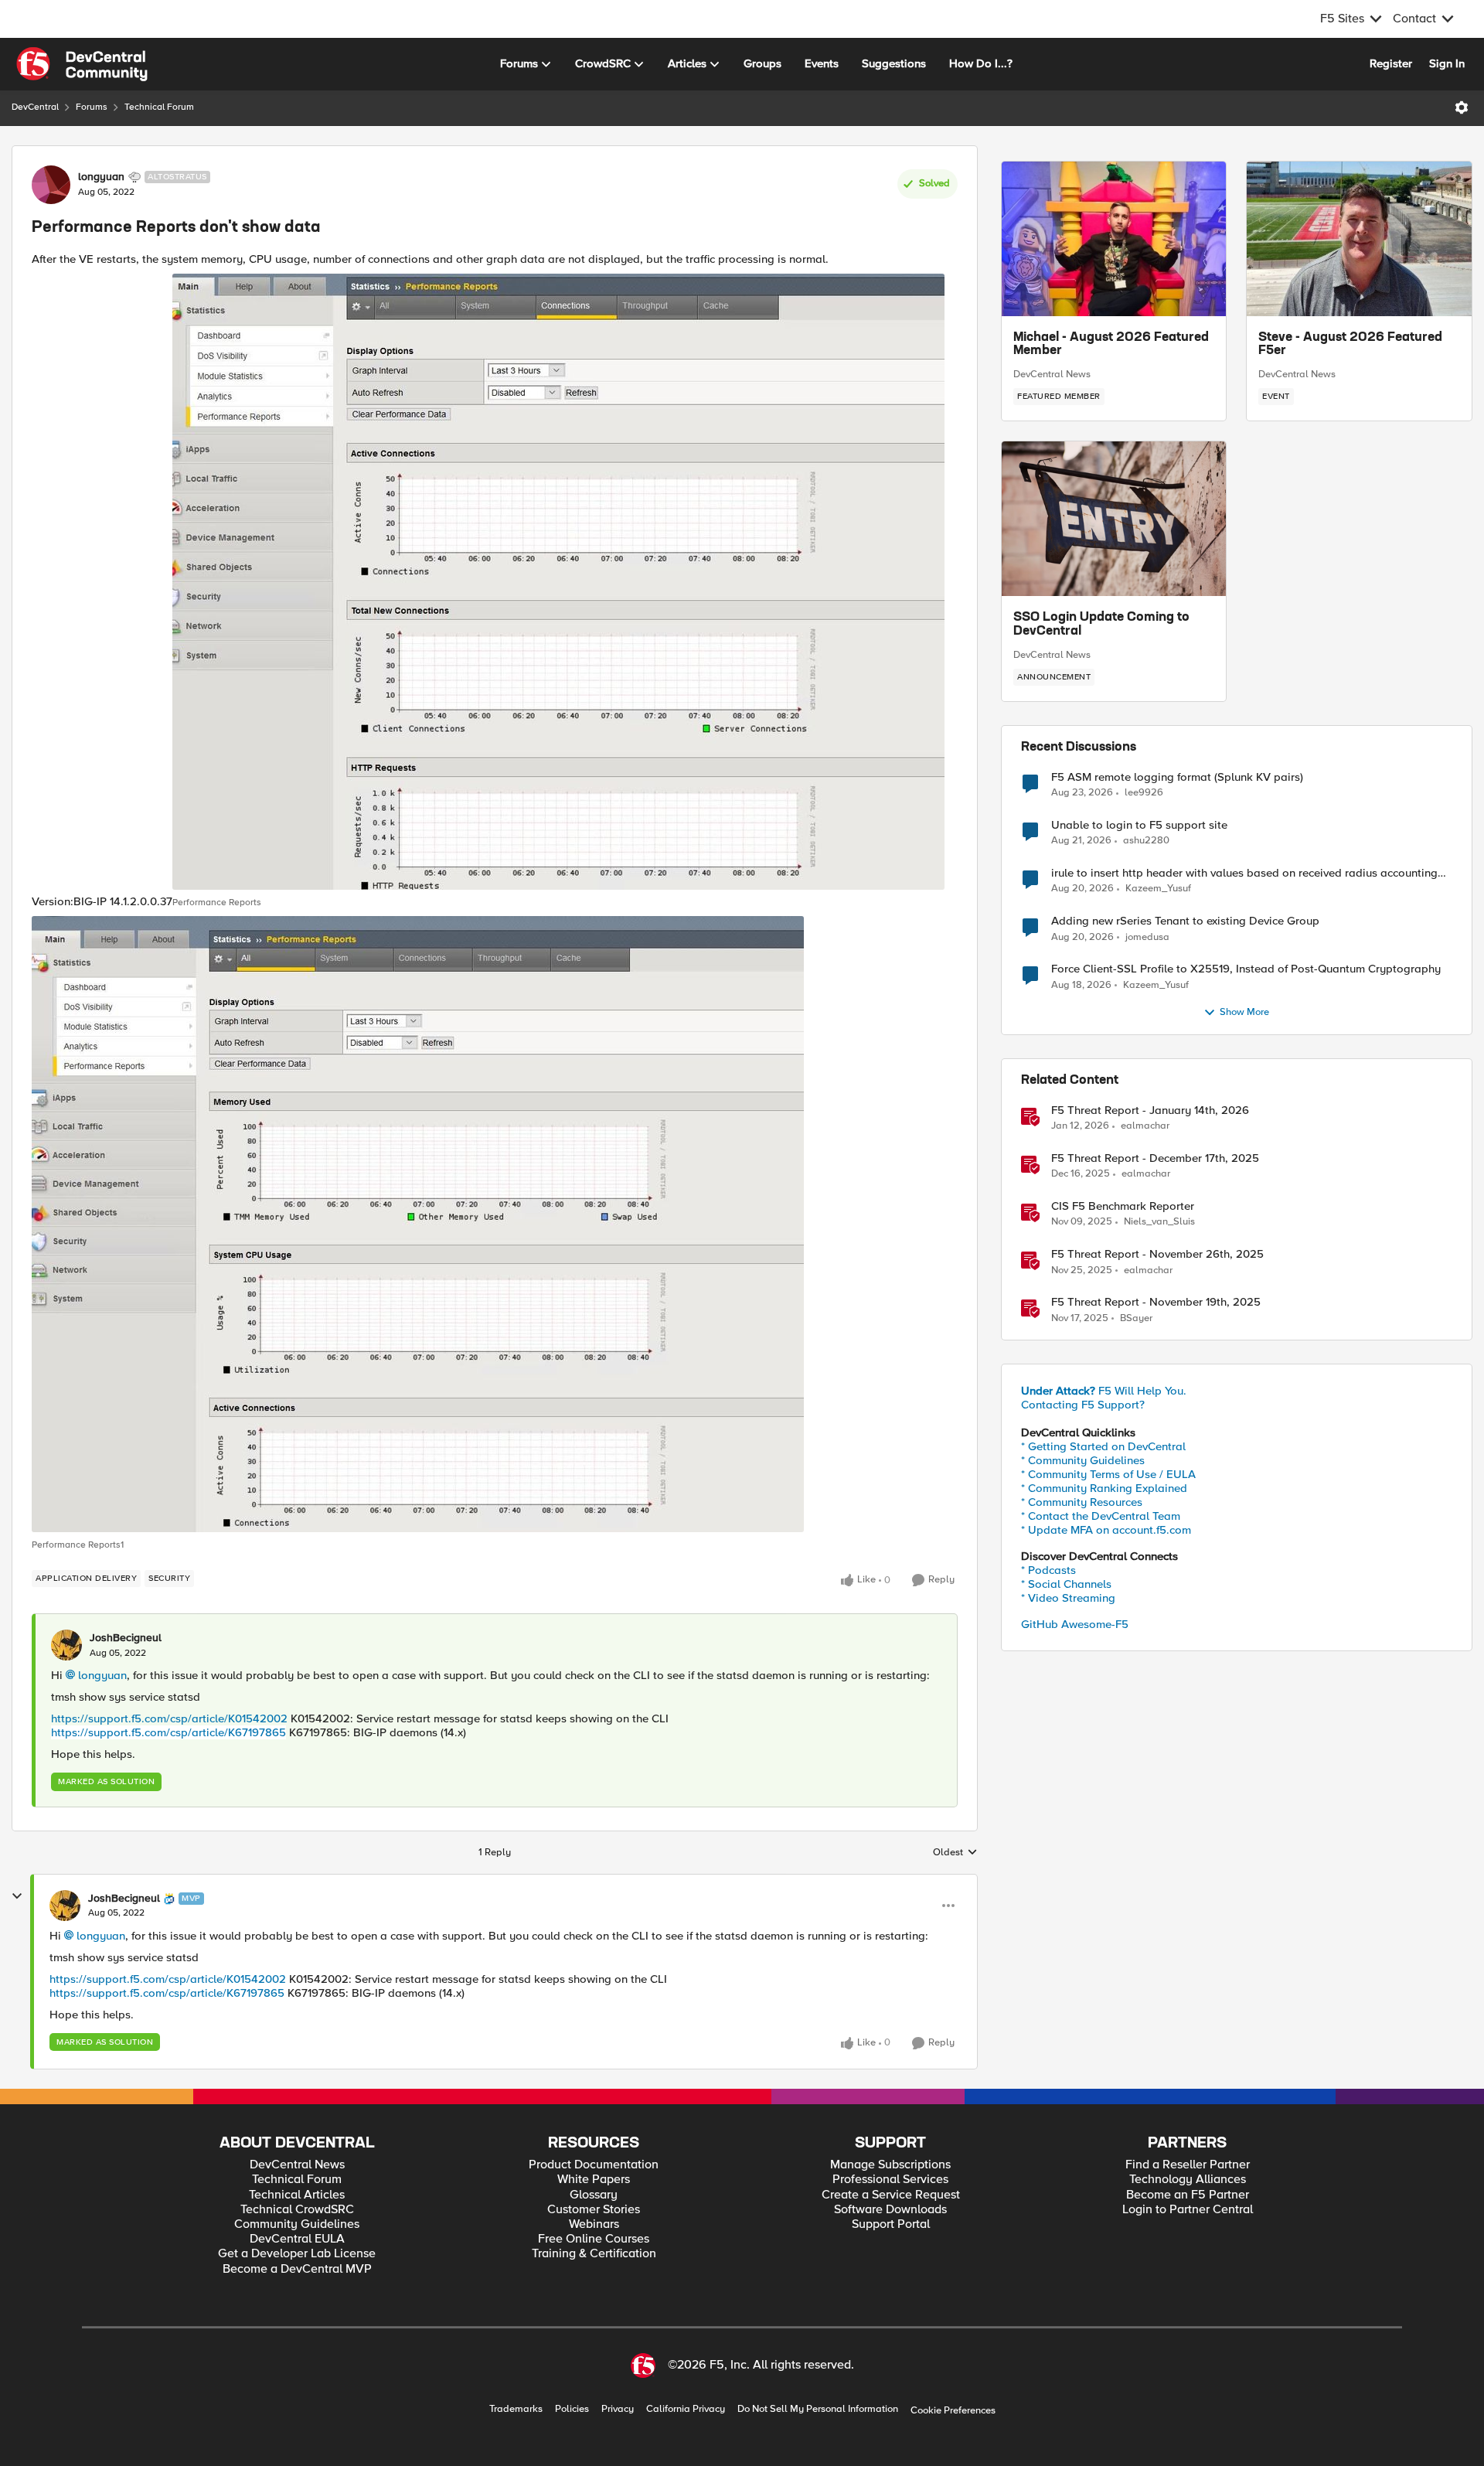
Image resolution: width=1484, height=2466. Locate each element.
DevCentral (35, 107)
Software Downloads (890, 2210)
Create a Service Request (891, 2195)
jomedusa (1147, 937)
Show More (1244, 1012)
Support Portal (891, 2224)
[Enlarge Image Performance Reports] (558, 582)
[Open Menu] (1462, 107)
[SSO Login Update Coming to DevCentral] (1114, 519)
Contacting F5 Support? (1083, 1405)
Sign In (1447, 63)
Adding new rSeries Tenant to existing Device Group (1185, 921)
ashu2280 (1146, 841)
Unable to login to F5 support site (1139, 825)
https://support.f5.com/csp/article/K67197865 (168, 1732)
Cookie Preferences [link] (953, 2410)
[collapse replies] (17, 1896)
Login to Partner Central (1188, 2210)
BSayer (1136, 1318)
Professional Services (890, 2180)
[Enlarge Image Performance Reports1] (418, 1224)
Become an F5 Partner (1188, 2195)
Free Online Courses (594, 2239)
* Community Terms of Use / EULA (1108, 1474)
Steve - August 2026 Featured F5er (1350, 345)
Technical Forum (159, 107)
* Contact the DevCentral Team (1101, 1516)
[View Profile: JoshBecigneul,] (66, 1645)
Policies (572, 2409)
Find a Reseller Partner (1188, 2165)
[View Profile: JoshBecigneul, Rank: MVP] (65, 1906)
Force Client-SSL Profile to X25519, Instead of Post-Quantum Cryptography (1246, 969)
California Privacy (686, 2409)
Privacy (618, 2409)
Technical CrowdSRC (297, 2210)
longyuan (101, 177)
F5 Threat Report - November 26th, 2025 (1157, 1254)
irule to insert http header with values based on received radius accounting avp (1244, 873)
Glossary (594, 2195)
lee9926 (1144, 793)
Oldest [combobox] (955, 1853)
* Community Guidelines (1083, 1460)
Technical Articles (297, 2195)
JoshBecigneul (126, 1638)
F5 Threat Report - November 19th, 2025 (1156, 1302)
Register (1391, 63)
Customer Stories (594, 2210)
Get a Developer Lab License (297, 2254)
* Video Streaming (1068, 1598)
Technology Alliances (1188, 2180)
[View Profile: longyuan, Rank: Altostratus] (51, 185)
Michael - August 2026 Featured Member (1111, 345)
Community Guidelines (297, 2224)
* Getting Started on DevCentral (1103, 1446)
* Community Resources (1082, 1502)
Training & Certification (594, 2254)
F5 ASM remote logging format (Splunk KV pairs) (1177, 777)
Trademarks (516, 2409)
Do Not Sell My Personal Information (818, 2409)
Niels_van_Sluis (1159, 1222)
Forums (92, 107)
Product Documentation (594, 2165)
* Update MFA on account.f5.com (1106, 1530)
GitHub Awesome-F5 (1075, 1624)
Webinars (594, 2224)
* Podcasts (1048, 1570)
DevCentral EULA (297, 2239)
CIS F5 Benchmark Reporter (1123, 1206)
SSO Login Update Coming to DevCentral (1101, 625)
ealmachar (1145, 1126)
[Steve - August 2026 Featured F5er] (1359, 239)
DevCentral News (1052, 374)
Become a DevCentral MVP (297, 2269)
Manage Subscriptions (890, 2165)
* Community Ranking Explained (1104, 1488)
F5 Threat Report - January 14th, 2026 (1150, 1110)
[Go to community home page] (82, 64)
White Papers (594, 2180)
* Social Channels (1066, 1584)
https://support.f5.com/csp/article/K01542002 (169, 1718)
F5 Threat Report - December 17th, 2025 (1155, 1158)
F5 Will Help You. (1104, 1391)
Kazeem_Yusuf (1158, 889)
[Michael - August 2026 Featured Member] (1114, 239)
